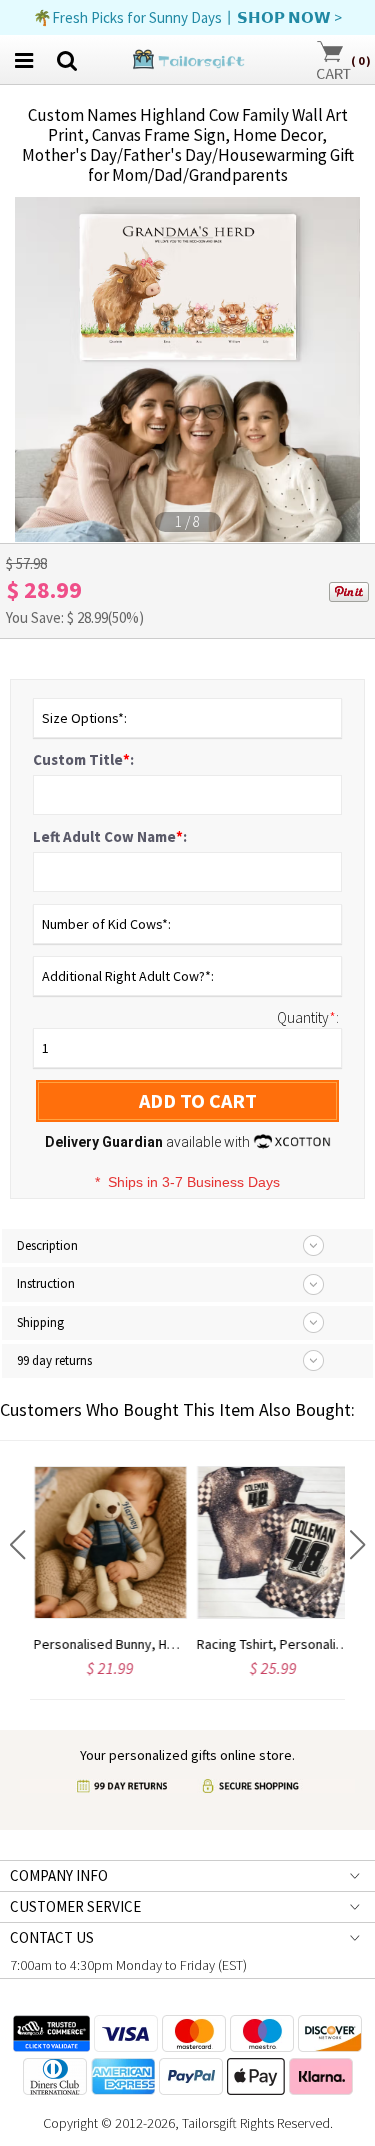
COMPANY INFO (59, 1875)
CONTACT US (52, 1937)
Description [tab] (47, 1245)
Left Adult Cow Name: (110, 836)
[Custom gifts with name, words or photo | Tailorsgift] (187, 57)
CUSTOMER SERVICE (75, 1906)
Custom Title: (83, 759)
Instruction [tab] (46, 1283)
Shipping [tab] (40, 1322)
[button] (17, 1545)
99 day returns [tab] (54, 1360)
